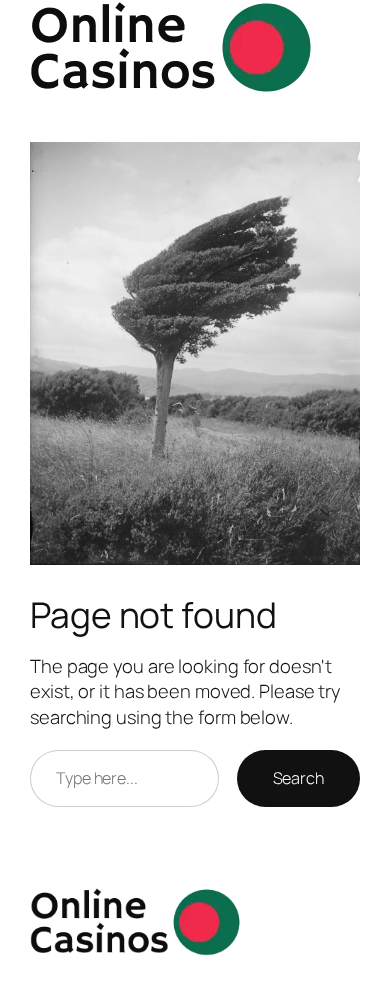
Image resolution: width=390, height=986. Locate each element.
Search (298, 778)
